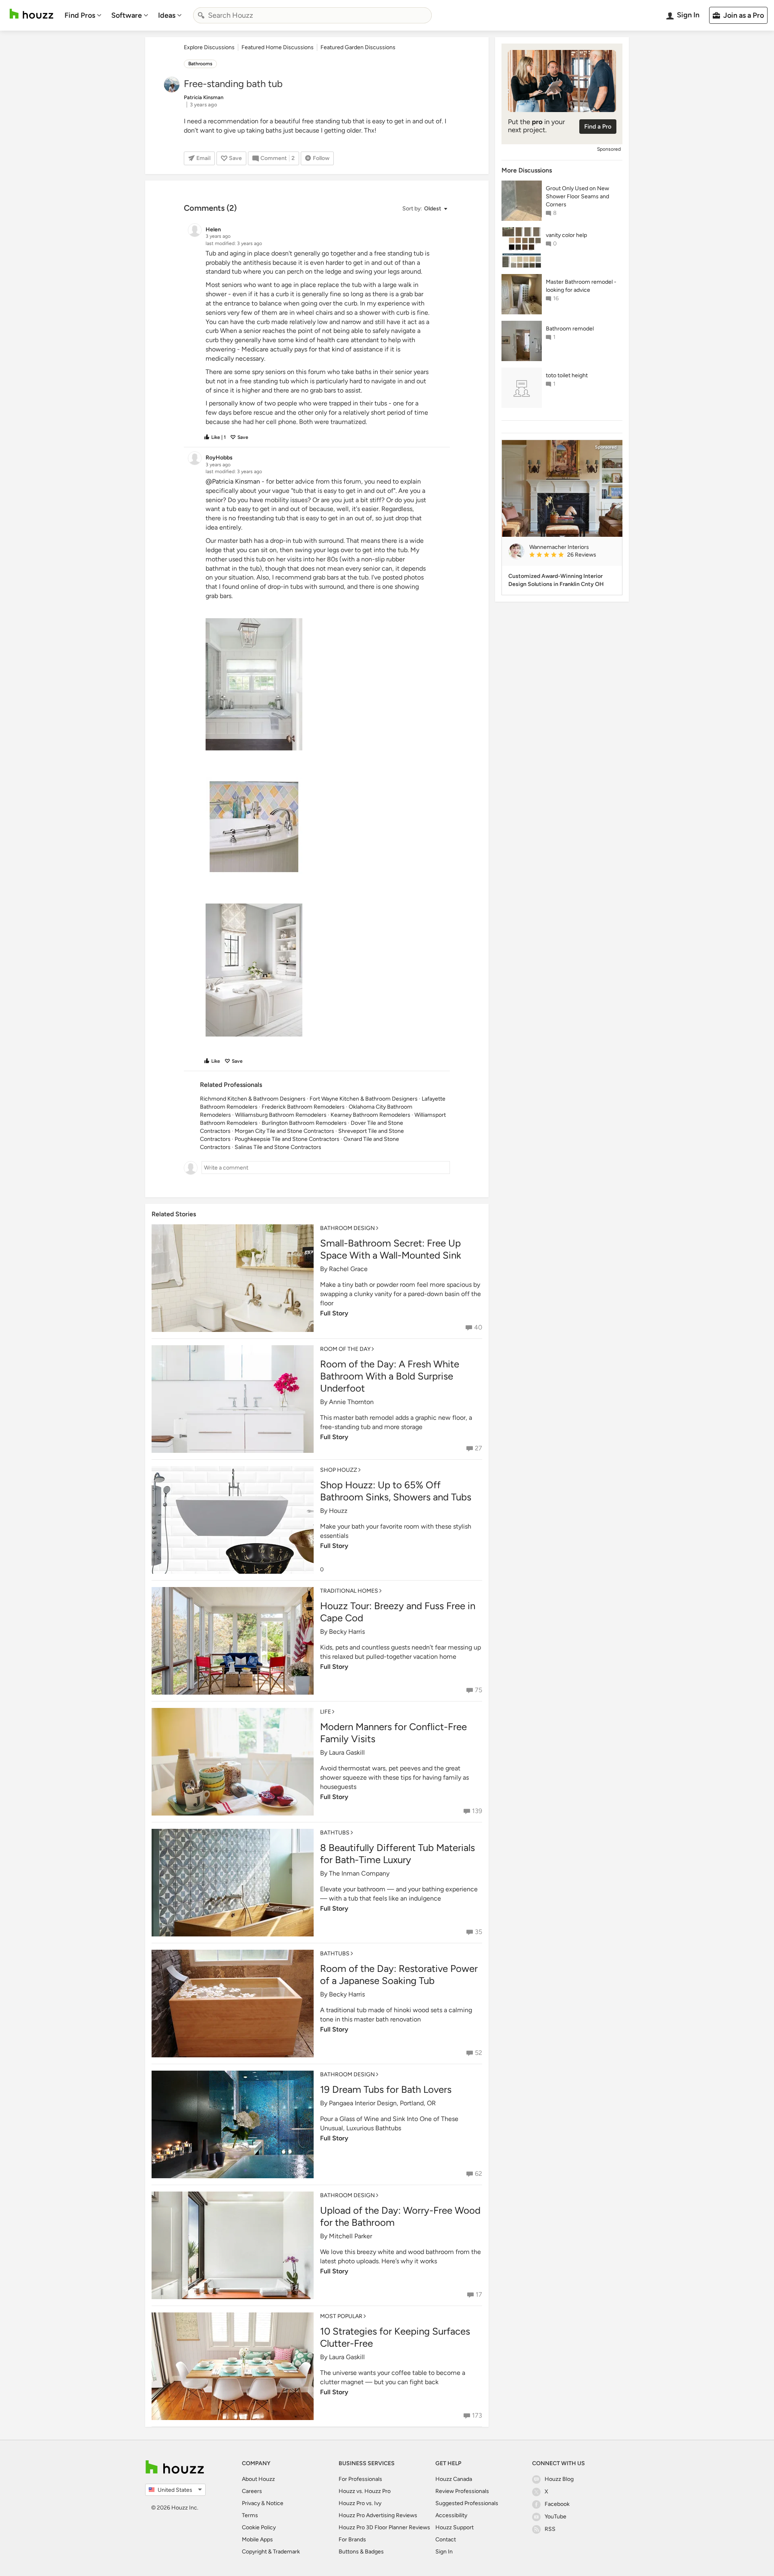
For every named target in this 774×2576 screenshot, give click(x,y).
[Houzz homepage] (31, 14)
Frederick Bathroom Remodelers (303, 1107)
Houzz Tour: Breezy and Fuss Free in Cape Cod (398, 1612)
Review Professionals (462, 2491)
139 (477, 1811)
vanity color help (566, 235)
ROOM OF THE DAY (345, 1349)
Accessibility (451, 2515)
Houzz (338, 1511)
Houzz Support (455, 2527)
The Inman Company (359, 1873)
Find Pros (80, 15)
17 (479, 2295)
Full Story (334, 1313)
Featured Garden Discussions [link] (358, 47)
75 (479, 1690)
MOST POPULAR (341, 2316)
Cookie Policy (259, 2527)
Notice (275, 2503)
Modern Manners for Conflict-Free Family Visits (393, 1733)
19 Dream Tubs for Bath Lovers (386, 2089)
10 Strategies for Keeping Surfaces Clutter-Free (395, 2337)
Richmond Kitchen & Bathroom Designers (253, 1099)
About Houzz (258, 2479)
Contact (446, 2540)
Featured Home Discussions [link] (278, 47)
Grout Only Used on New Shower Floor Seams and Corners (577, 196)
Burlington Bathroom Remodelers (304, 1123)
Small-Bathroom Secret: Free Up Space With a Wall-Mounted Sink (391, 1249)
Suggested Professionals (467, 2503)
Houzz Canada (454, 2479)
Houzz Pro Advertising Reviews (378, 2515)
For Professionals (360, 2479)
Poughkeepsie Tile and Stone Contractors (287, 1139)
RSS (550, 2529)
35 (479, 1932)
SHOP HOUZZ (339, 1470)
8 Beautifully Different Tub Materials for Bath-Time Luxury (397, 1854)
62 (479, 2174)
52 (479, 2053)
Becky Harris (347, 1632)
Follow (321, 158)
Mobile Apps (257, 2540)
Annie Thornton (351, 1402)
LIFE (326, 1712)
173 (477, 2415)
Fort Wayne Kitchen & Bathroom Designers (364, 1099)
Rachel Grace (348, 1269)
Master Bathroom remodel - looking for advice (581, 286)
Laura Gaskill (347, 1752)
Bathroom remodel (570, 329)
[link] (572, 555)
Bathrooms (200, 64)
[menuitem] (83, 15)
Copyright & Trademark (271, 2552)
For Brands (352, 2540)
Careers (252, 2491)
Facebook (557, 2504)
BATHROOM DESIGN (347, 1228)
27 (479, 1448)
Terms (250, 2515)
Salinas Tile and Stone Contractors (278, 1147)
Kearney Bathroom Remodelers (370, 1115)
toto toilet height (567, 375)
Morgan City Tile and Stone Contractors (284, 1131)
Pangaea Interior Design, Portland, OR (382, 2103)
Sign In (444, 2552)
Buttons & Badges (361, 2552)
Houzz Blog (559, 2479)
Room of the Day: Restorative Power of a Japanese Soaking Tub (399, 1975)
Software (127, 15)
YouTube (556, 2517)
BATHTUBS (335, 1833)
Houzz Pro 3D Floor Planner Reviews (384, 2527)
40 (478, 1327)
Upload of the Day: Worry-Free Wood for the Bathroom (400, 2216)
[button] (424, 209)
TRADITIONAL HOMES (349, 1591)
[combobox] (312, 15)
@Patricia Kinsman (233, 481)
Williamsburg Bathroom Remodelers (281, 1115)
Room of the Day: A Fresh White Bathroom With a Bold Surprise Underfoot (390, 1376)
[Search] (201, 15)
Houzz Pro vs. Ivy (360, 2503)
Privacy (251, 2503)
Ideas (167, 15)
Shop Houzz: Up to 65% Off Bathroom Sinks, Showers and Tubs (396, 1491)
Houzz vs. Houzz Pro (365, 2491)
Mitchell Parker (351, 2236)
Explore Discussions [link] (209, 47)
